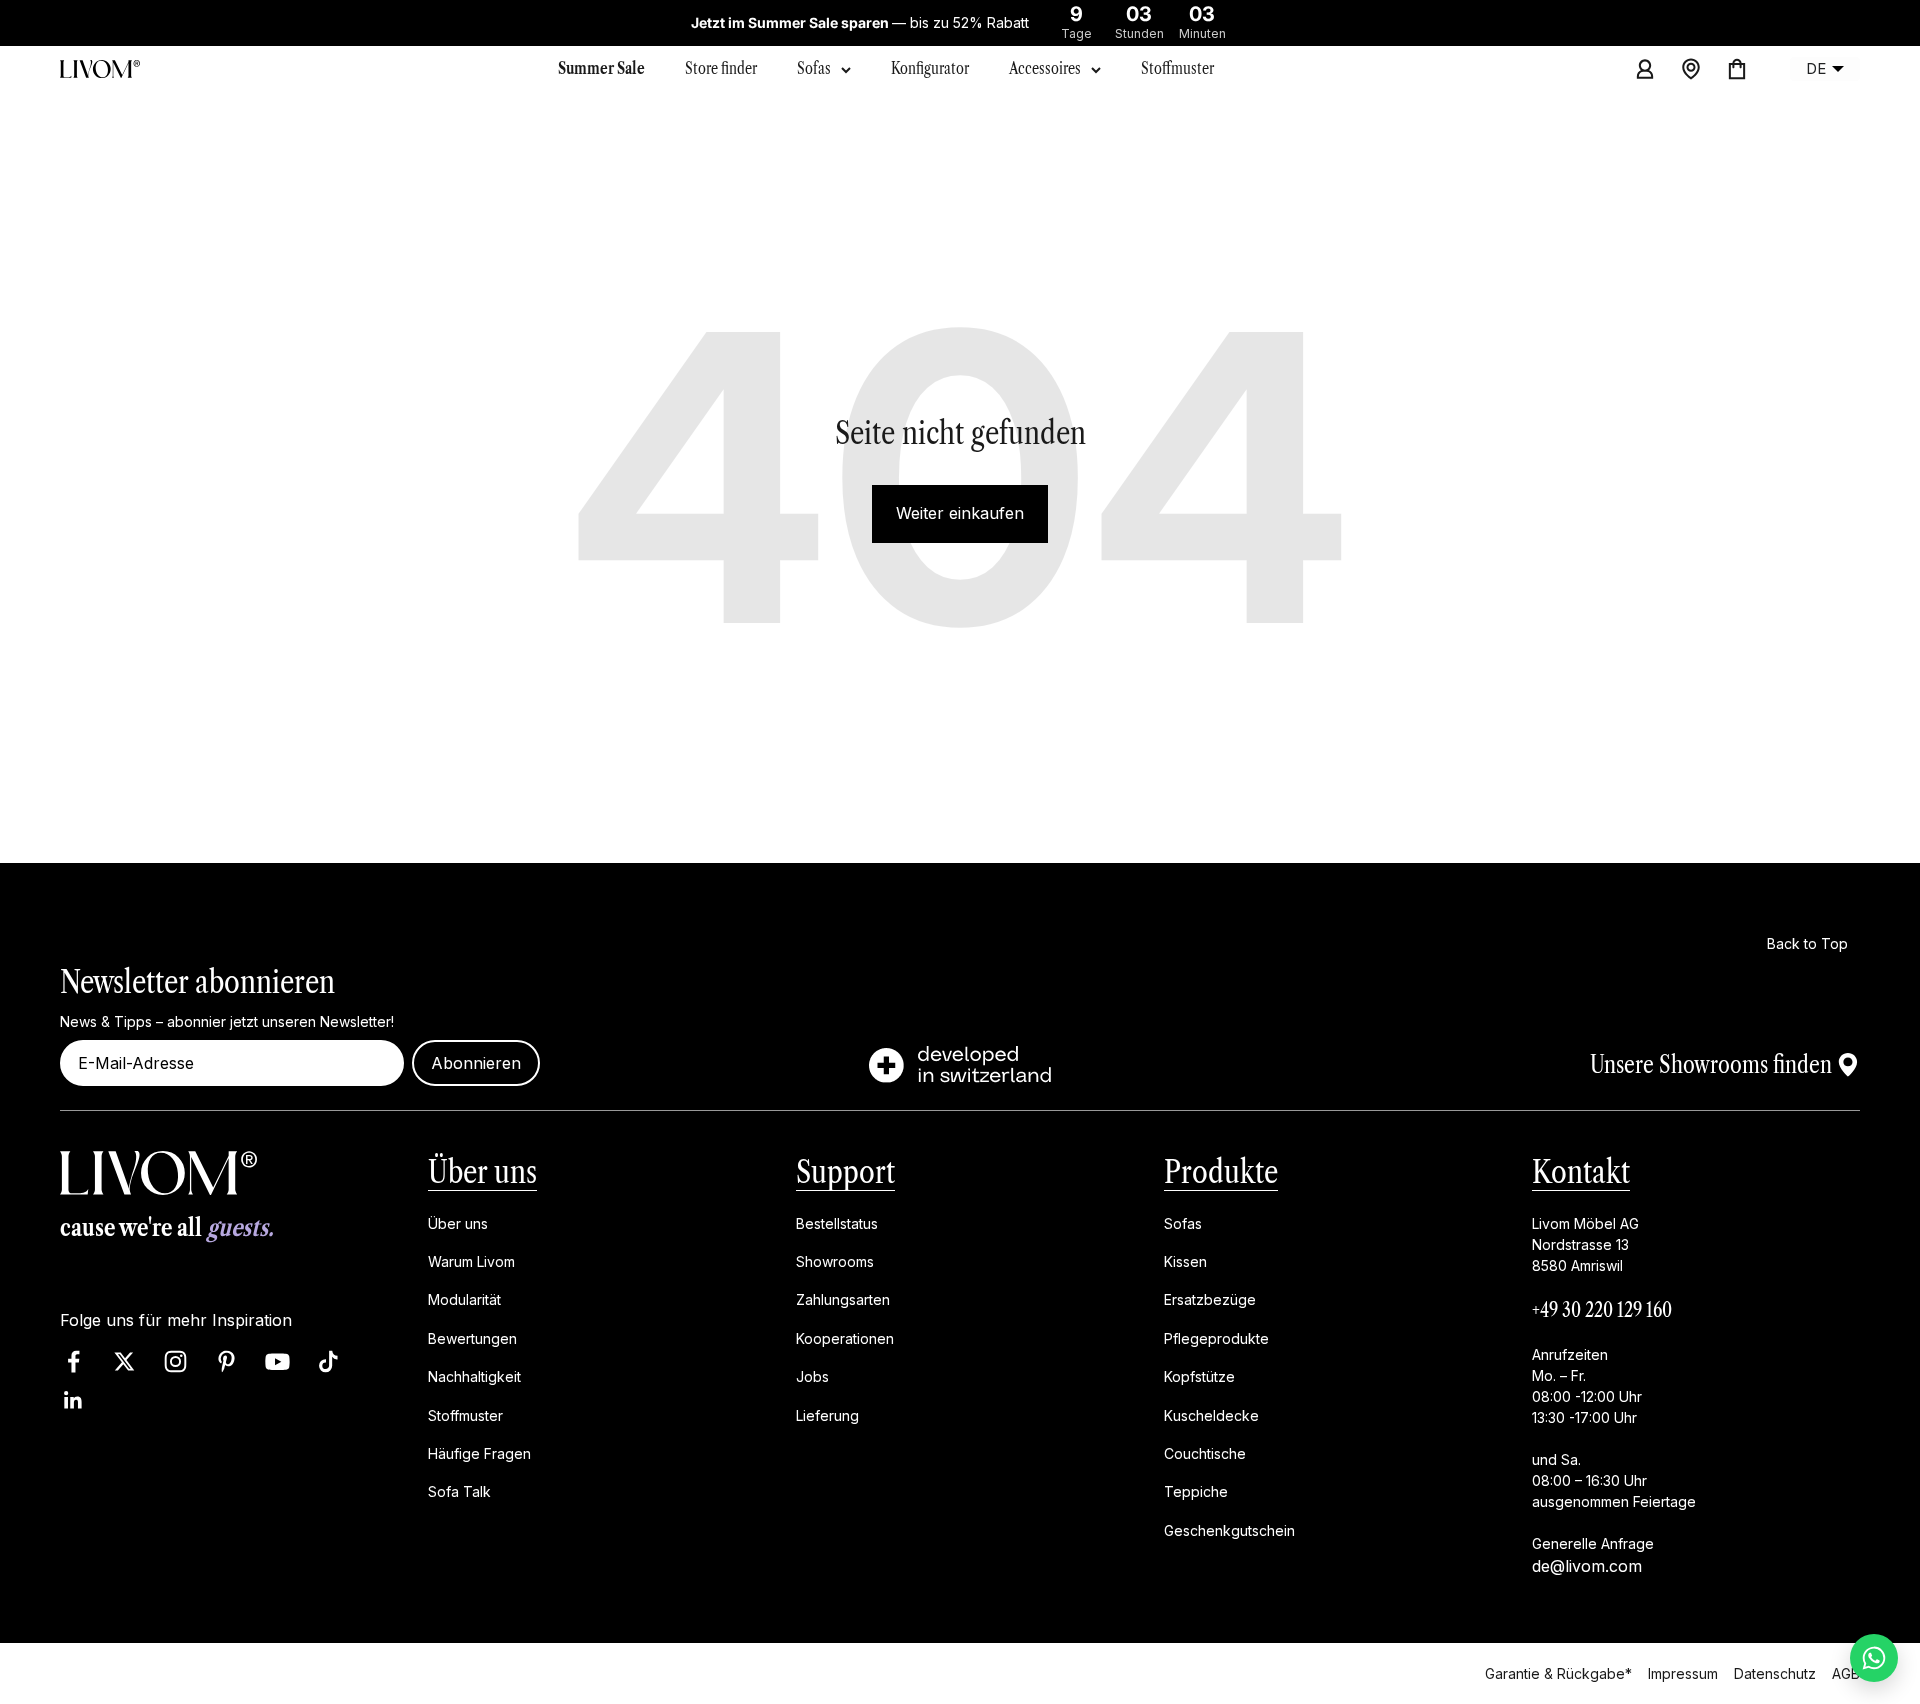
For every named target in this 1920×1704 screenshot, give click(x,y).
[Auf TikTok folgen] (328, 1361)
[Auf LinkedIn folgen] (73, 1400)
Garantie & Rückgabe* (1558, 1672)
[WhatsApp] (1874, 1658)
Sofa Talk (459, 1491)
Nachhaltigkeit (474, 1376)
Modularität (464, 1299)
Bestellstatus (837, 1222)
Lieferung (827, 1414)
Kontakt (1581, 1171)
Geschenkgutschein (1229, 1529)
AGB (1846, 1672)
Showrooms (835, 1261)
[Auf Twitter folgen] (124, 1361)
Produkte (1221, 1171)
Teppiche (1196, 1491)
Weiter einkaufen (960, 513)
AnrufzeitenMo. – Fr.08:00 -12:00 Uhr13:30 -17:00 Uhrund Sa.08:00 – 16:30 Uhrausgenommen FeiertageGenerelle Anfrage (1614, 1448)
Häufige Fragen (479, 1453)
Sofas (814, 68)
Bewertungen (472, 1338)
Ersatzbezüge (1210, 1299)
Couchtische (1205, 1453)
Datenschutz (1775, 1672)
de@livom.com (1587, 1565)
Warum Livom (471, 1261)
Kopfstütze (1199, 1376)
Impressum (1683, 1672)
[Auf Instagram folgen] (175, 1361)
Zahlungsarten (843, 1299)
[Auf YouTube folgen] (277, 1361)
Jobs (812, 1376)
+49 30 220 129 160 (1602, 1309)
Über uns (482, 1171)
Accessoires (1045, 68)
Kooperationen (845, 1338)
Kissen (1185, 1261)
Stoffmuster (465, 1414)
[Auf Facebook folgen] (73, 1361)
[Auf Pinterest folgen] (226, 1361)
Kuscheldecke (1211, 1414)
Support (845, 1171)
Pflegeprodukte (1216, 1338)
